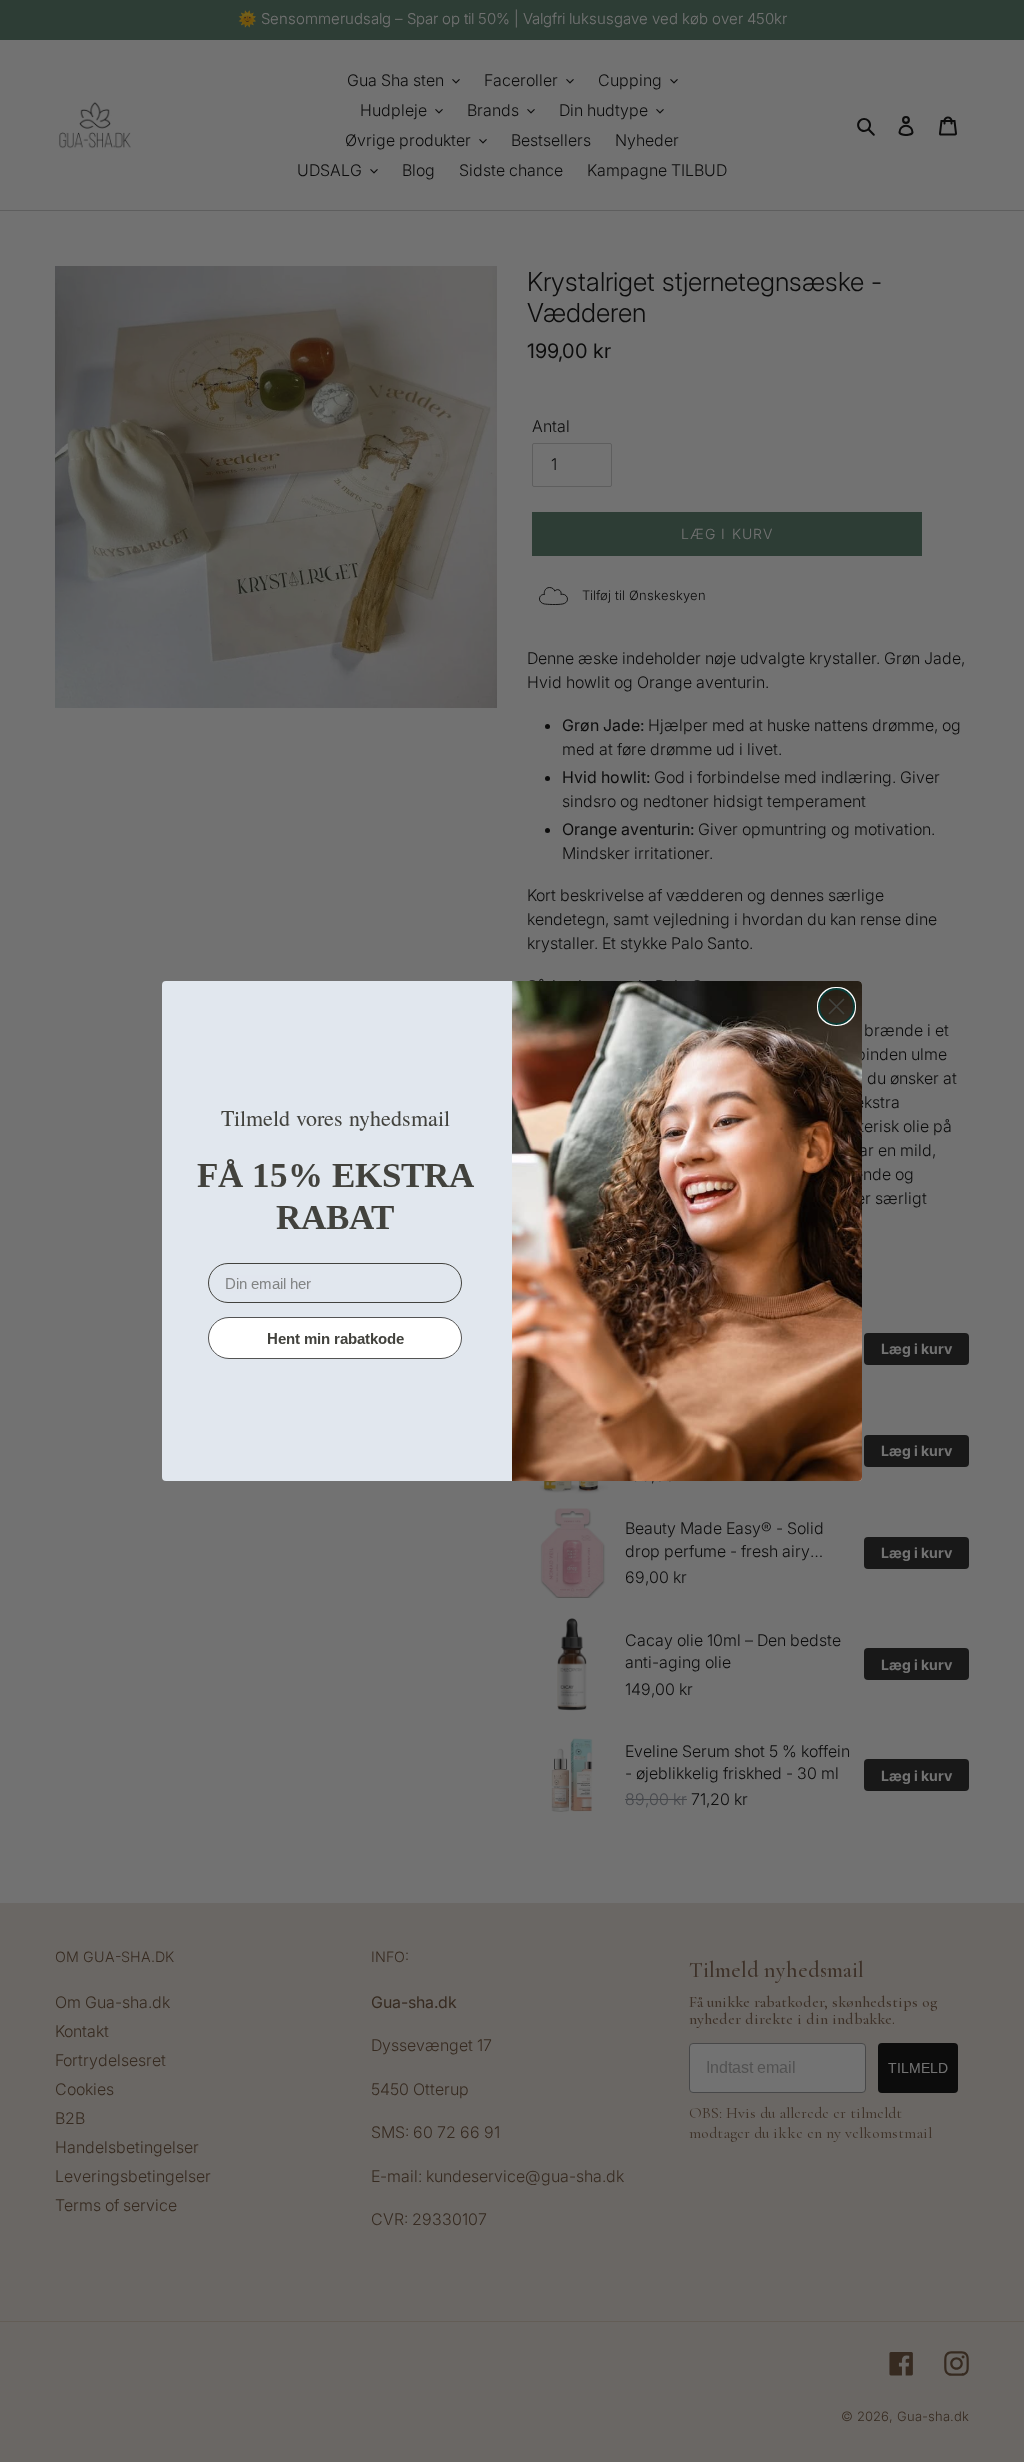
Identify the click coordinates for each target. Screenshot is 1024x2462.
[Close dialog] (836, 1006)
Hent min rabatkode (335, 1338)
